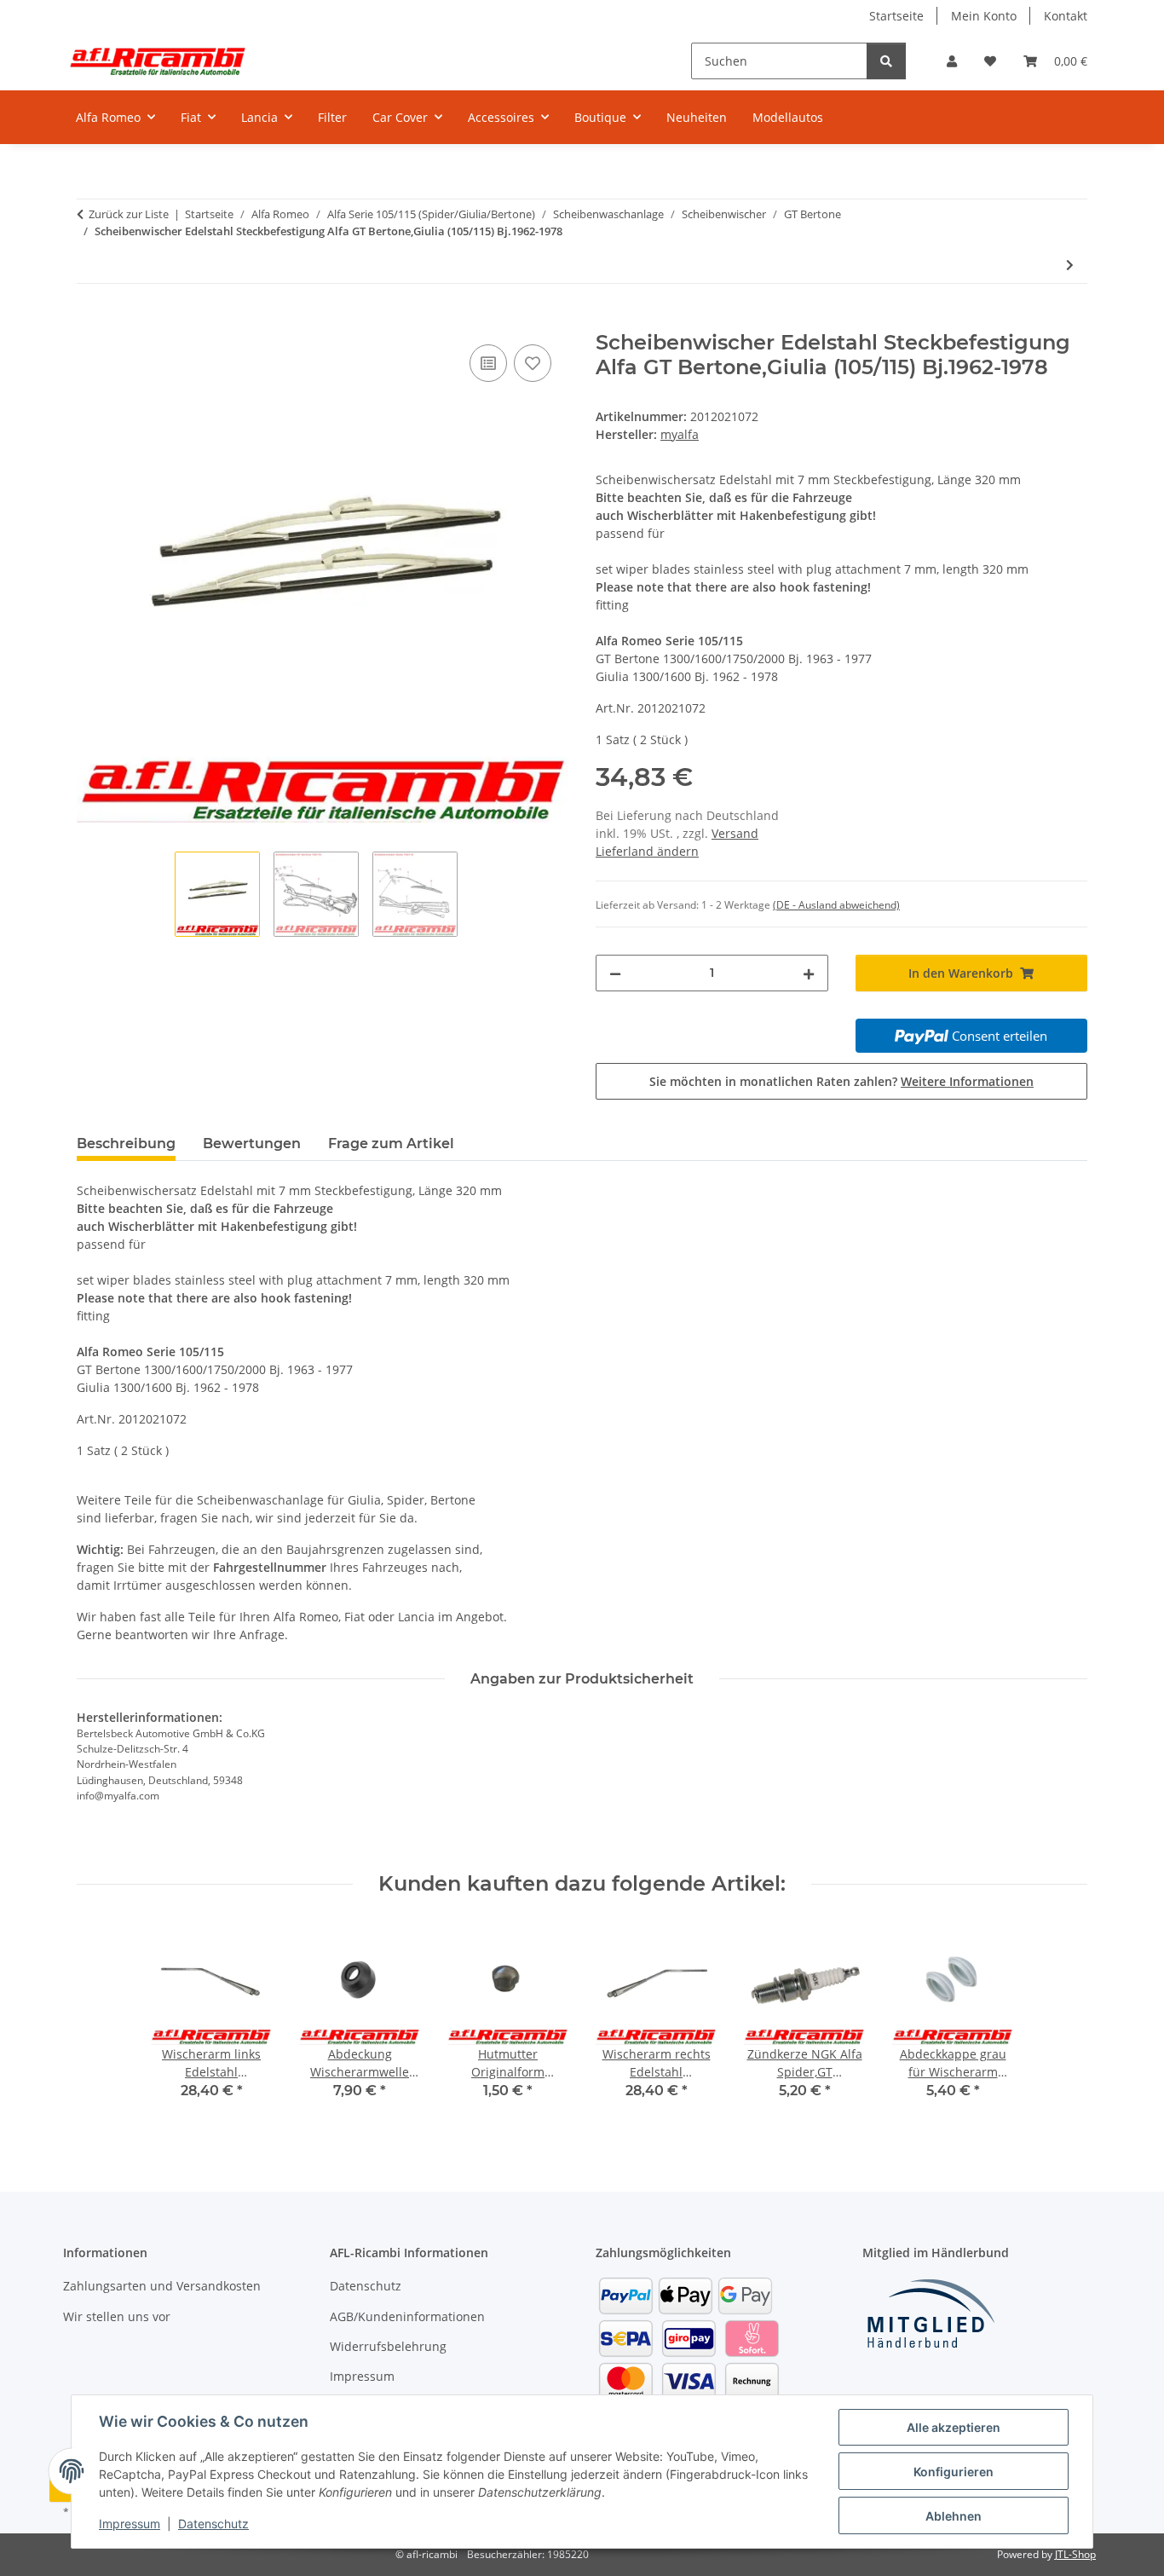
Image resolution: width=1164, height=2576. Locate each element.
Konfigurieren (954, 2472)
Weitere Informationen (967, 1081)
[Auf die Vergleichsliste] (488, 363)
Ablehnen (954, 2516)
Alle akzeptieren (954, 2427)
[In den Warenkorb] (90, 321)
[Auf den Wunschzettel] (533, 363)
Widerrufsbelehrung (388, 2346)
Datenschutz (213, 2524)
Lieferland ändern (647, 851)
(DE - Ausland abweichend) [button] (836, 905)
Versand (735, 833)
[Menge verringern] (615, 973)
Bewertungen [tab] (252, 1144)
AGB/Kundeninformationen (407, 2316)
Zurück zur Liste (129, 214)
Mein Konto (984, 16)
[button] (952, 61)
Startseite (896, 16)
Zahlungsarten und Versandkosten (162, 2286)
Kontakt (1066, 16)
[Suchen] (886, 61)
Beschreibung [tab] (126, 1144)
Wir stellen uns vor (117, 2316)
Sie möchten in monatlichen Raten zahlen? (841, 1081)
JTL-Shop (1075, 2554)
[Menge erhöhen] (809, 973)
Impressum (130, 2524)
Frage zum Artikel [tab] (391, 1144)
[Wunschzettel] (990, 61)
